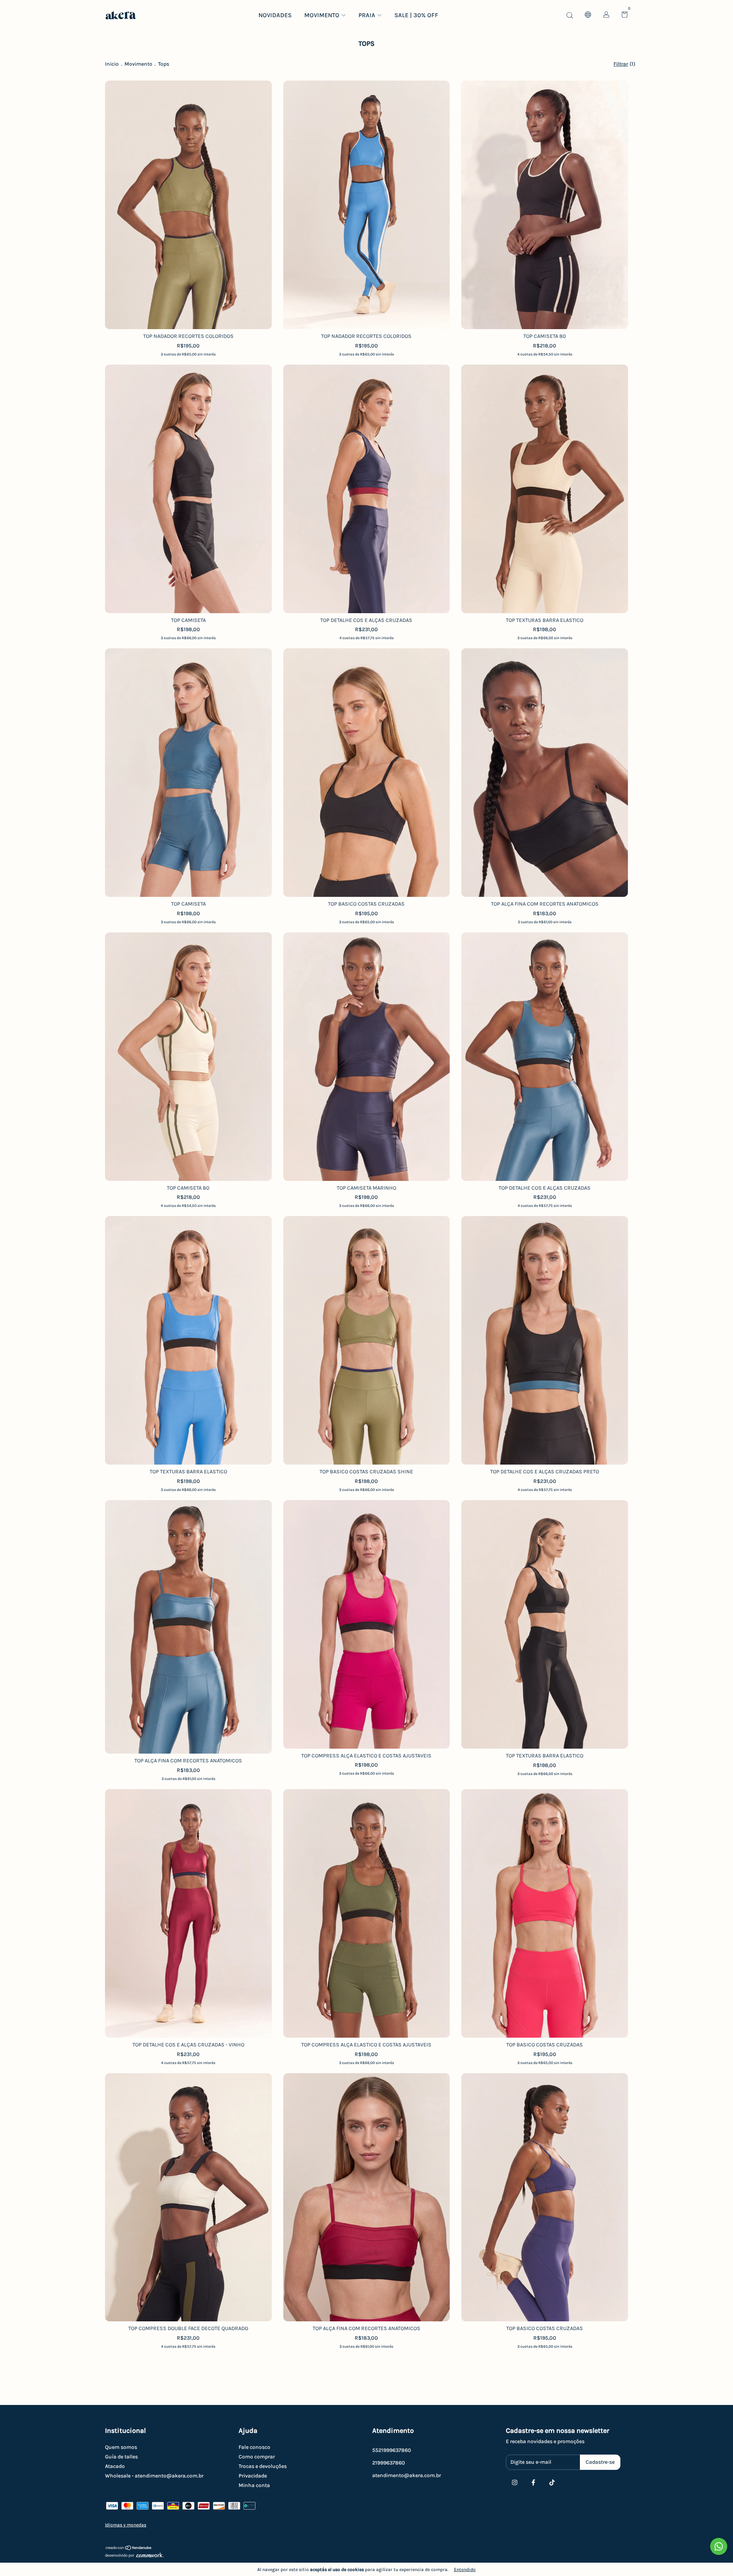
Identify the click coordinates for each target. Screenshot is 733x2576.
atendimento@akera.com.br (407, 2475)
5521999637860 (392, 2450)
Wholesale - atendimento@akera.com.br (154, 2476)
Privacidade (253, 2476)
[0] (622, 15)
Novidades (275, 15)
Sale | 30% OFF (416, 15)
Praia (367, 15)
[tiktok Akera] (552, 2482)
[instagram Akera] (515, 2482)
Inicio (112, 64)
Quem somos (121, 2447)
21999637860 (389, 2463)
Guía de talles (121, 2457)
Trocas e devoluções (263, 2466)
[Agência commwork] (366, 2556)
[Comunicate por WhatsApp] (719, 2546)
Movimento (322, 15)
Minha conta (254, 2485)
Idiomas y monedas (126, 2525)
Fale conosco (254, 2447)
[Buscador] (570, 15)
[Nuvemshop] (129, 2549)
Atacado (115, 2466)
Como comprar (257, 2457)
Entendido (465, 2570)
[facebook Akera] (533, 2482)
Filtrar (621, 64)
